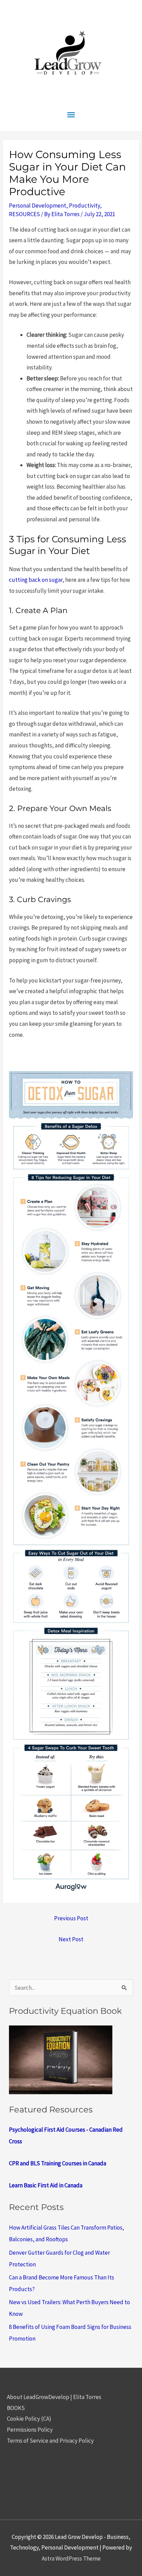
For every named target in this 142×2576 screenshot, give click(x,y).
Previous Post (71, 1918)
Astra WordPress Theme (71, 2558)
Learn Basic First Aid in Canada (46, 2185)
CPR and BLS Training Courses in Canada (58, 2163)
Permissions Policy (30, 2430)
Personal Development (38, 206)
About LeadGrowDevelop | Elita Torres (54, 2397)
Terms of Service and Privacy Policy (50, 2441)
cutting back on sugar (36, 580)
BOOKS (16, 2408)
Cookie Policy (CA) (29, 2419)
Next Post (71, 1939)
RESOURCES (24, 214)
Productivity (84, 206)
